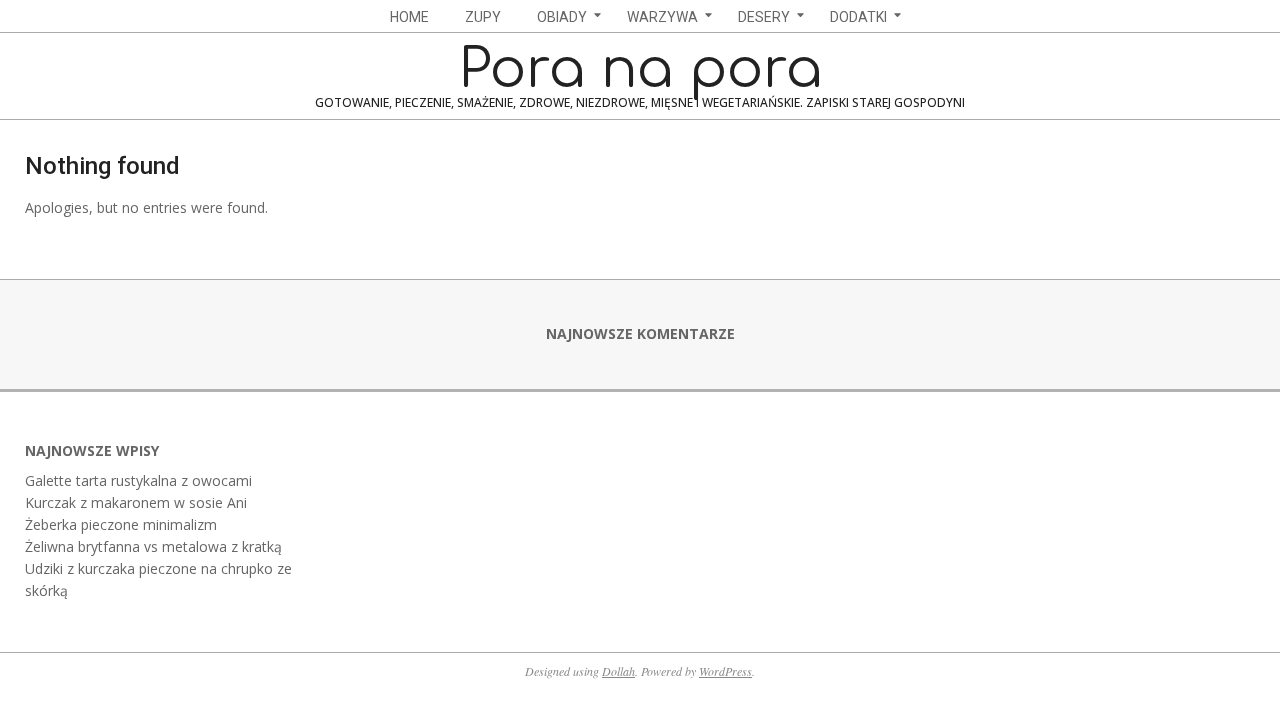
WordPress (725, 671)
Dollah (618, 671)
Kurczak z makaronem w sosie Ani (136, 502)
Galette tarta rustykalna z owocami (138, 480)
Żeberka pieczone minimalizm (121, 524)
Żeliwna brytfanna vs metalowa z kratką (153, 546)
